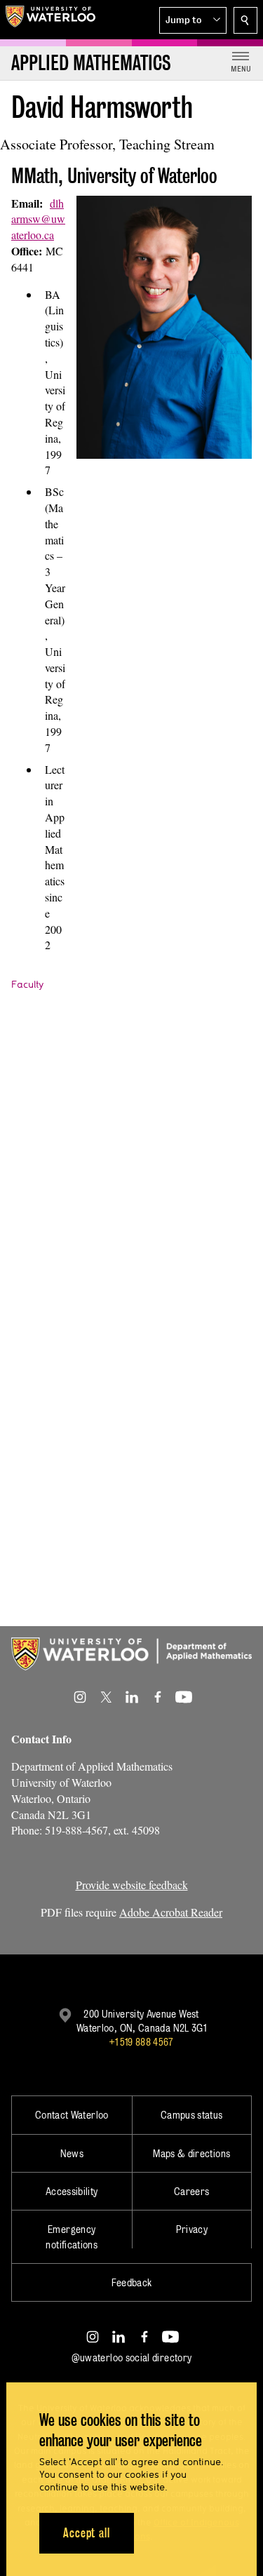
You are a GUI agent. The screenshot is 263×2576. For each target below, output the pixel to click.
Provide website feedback (132, 1885)
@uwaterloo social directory (132, 2357)
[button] (193, 20)
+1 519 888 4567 (141, 2042)
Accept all (87, 2533)
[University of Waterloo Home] (50, 20)
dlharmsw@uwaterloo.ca (38, 219)
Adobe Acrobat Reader (171, 1912)
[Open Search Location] (245, 20)
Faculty (27, 984)
